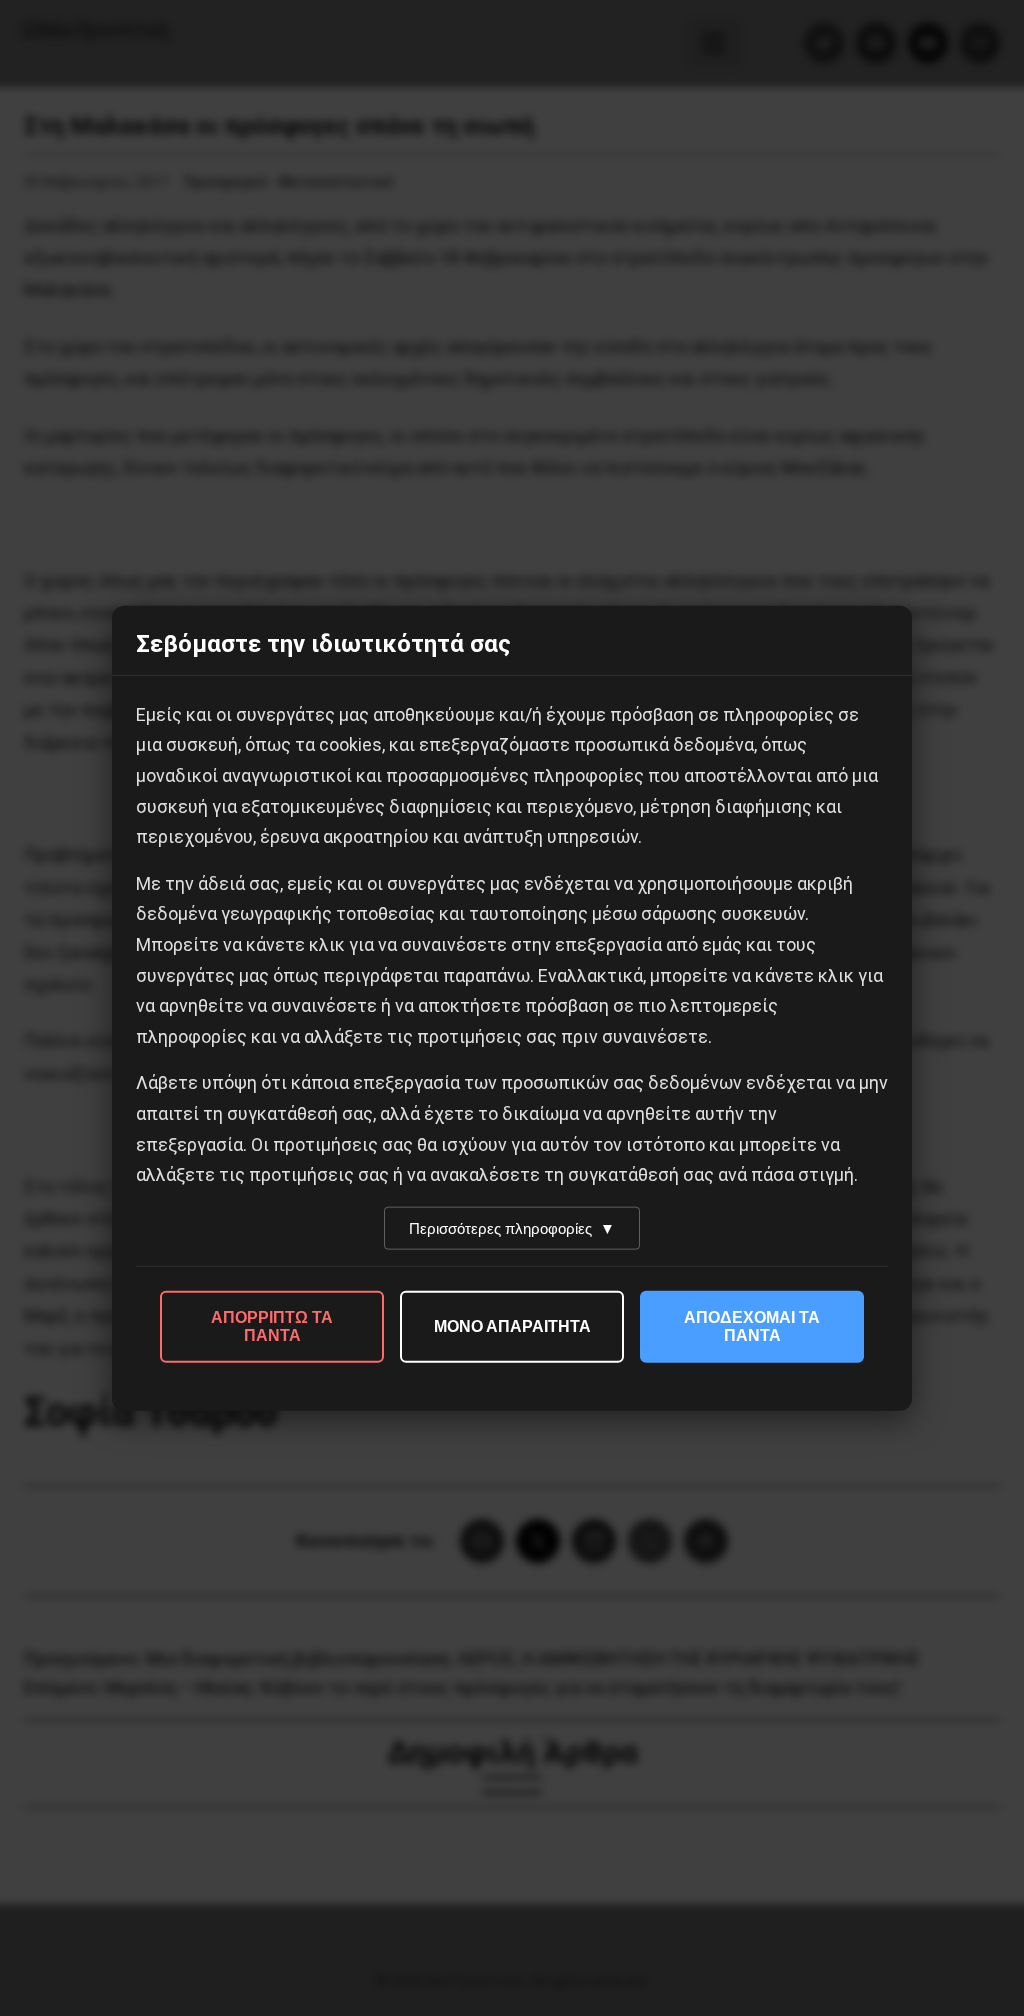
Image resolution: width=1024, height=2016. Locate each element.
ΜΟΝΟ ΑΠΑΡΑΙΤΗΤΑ (512, 1325)
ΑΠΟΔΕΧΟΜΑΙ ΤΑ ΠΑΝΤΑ (752, 1325)
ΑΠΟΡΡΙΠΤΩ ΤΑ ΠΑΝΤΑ (272, 1325)
